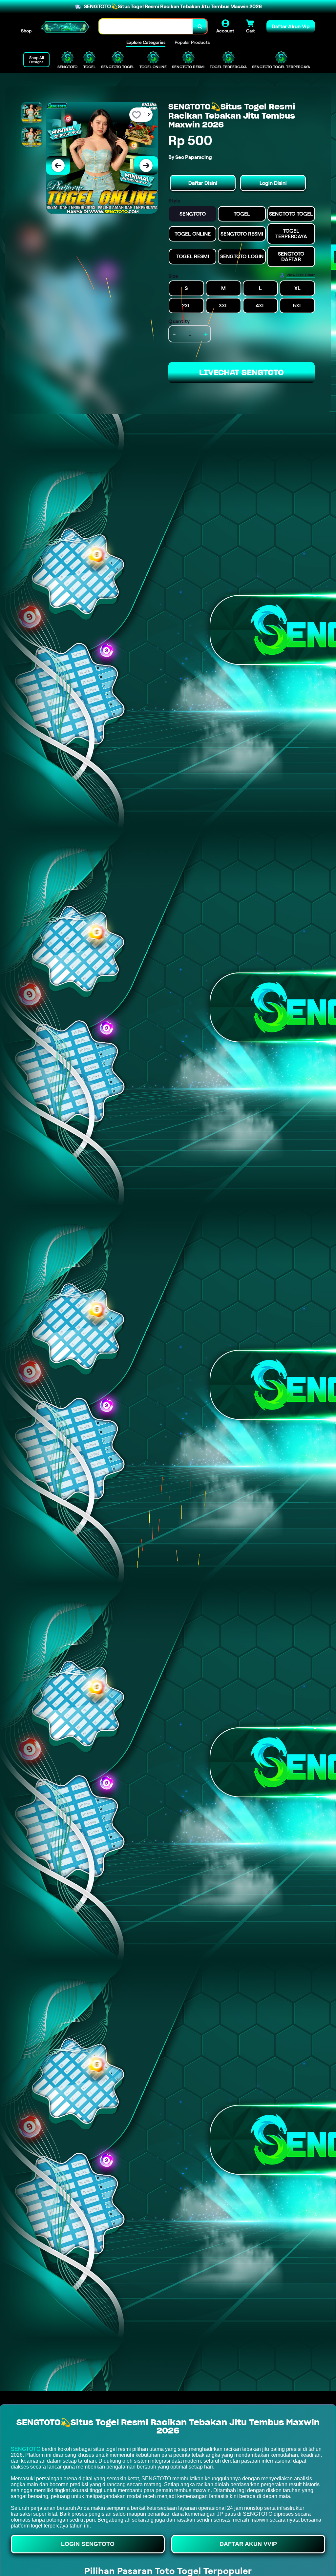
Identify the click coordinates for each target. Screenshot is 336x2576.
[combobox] (146, 26)
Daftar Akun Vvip (248, 2544)
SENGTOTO (26, 2449)
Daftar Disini (203, 183)
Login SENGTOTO (88, 2544)
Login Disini (273, 183)
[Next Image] (146, 165)
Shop (26, 31)
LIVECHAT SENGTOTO (241, 372)
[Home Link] (65, 26)
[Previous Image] (58, 165)
